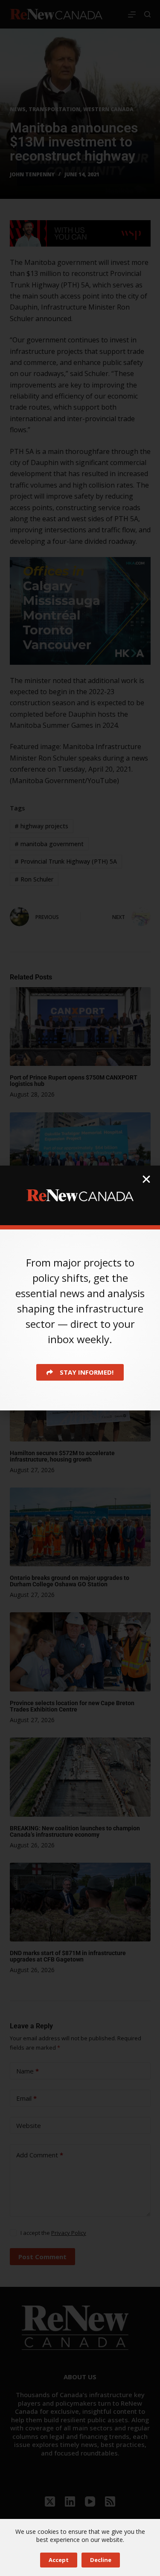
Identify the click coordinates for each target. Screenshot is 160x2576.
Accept (59, 2560)
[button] (146, 1179)
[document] (80, 1288)
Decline (101, 2560)
